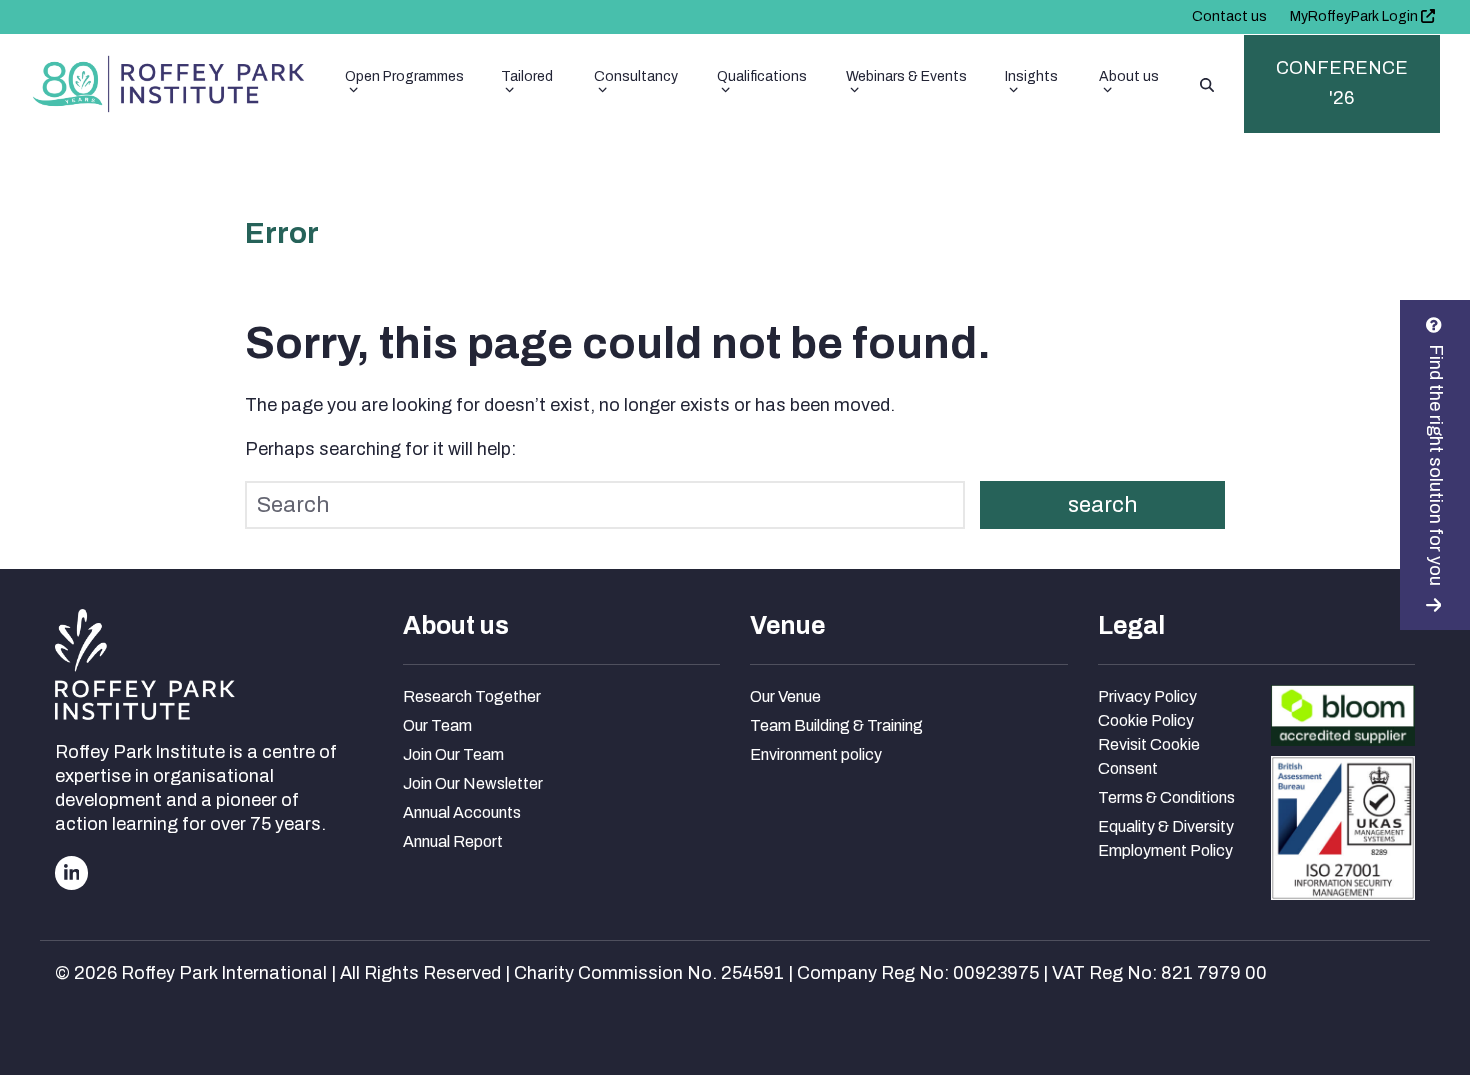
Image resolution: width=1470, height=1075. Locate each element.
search (1102, 505)
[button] (1207, 84)
